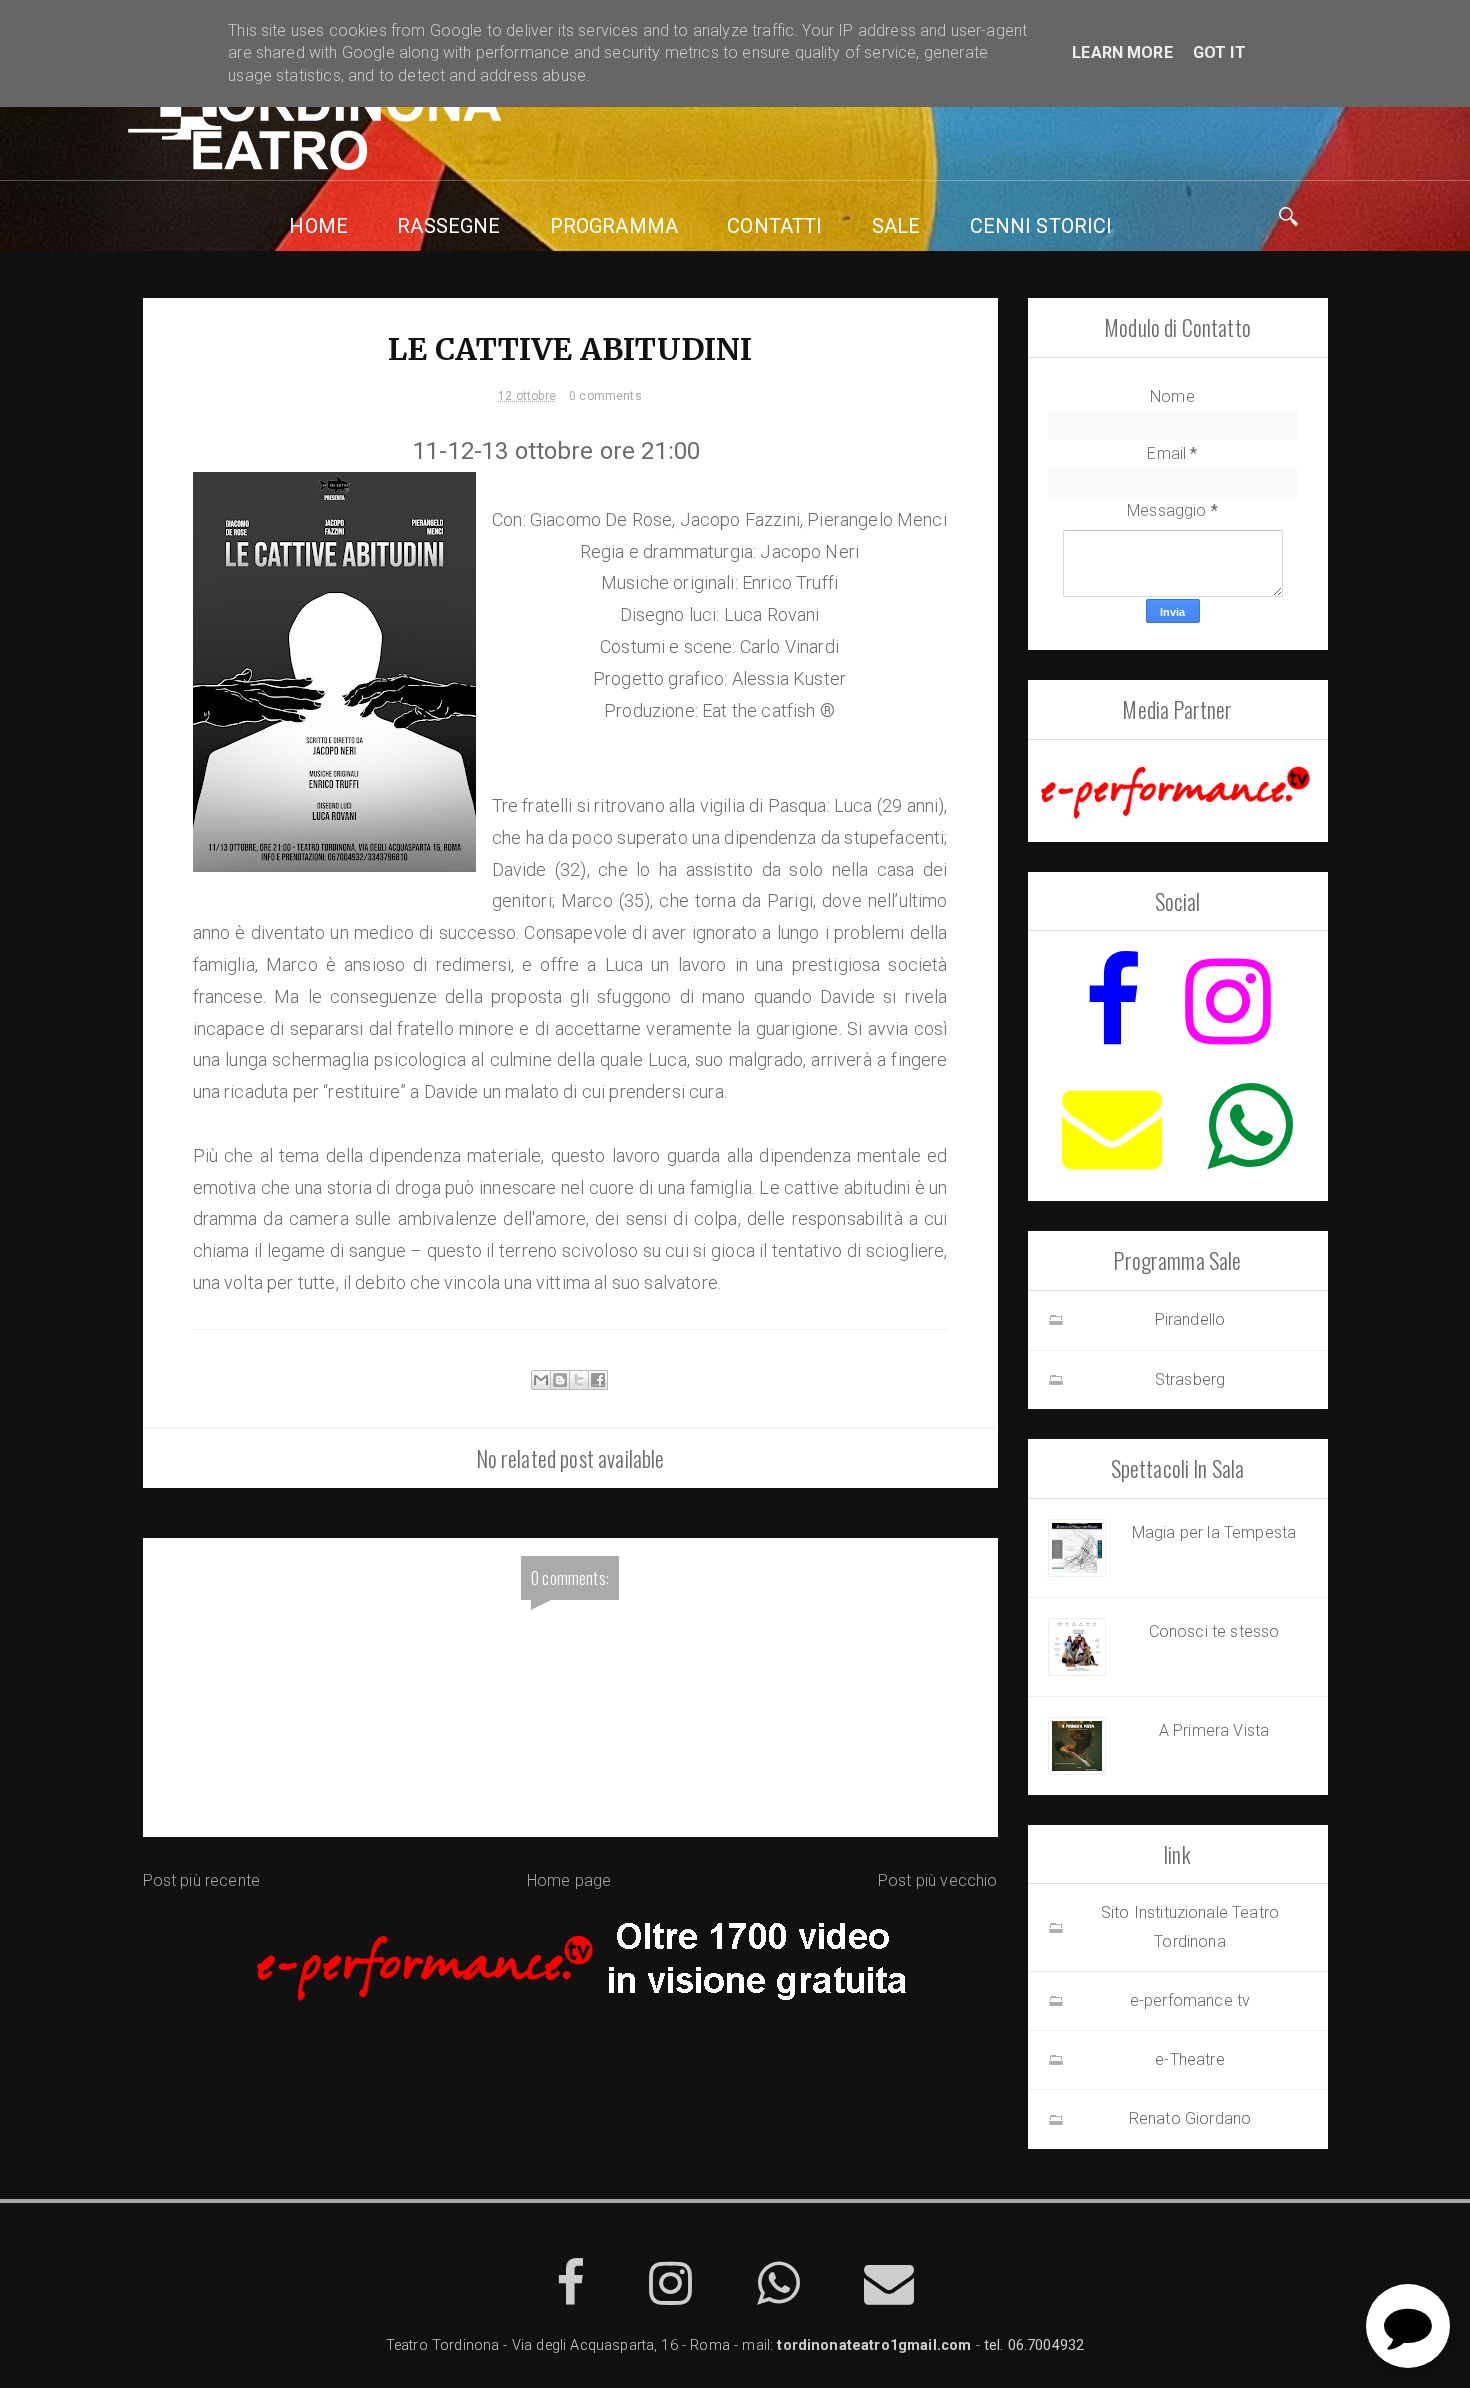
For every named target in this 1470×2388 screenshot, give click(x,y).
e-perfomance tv (1190, 2000)
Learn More (1122, 52)
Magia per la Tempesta (1214, 1532)
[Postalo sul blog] (560, 1380)
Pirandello (1190, 1319)
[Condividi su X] (579, 1380)
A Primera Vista (1214, 1730)
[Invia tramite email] (541, 1380)
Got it (1219, 52)
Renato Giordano (1190, 2118)
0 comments (605, 396)
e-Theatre (1189, 2059)
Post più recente (202, 1880)
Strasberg (1190, 1379)
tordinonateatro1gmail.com (874, 2345)
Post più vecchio (938, 1880)
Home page (569, 1880)
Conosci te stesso (1214, 1631)
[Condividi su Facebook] (598, 1380)
